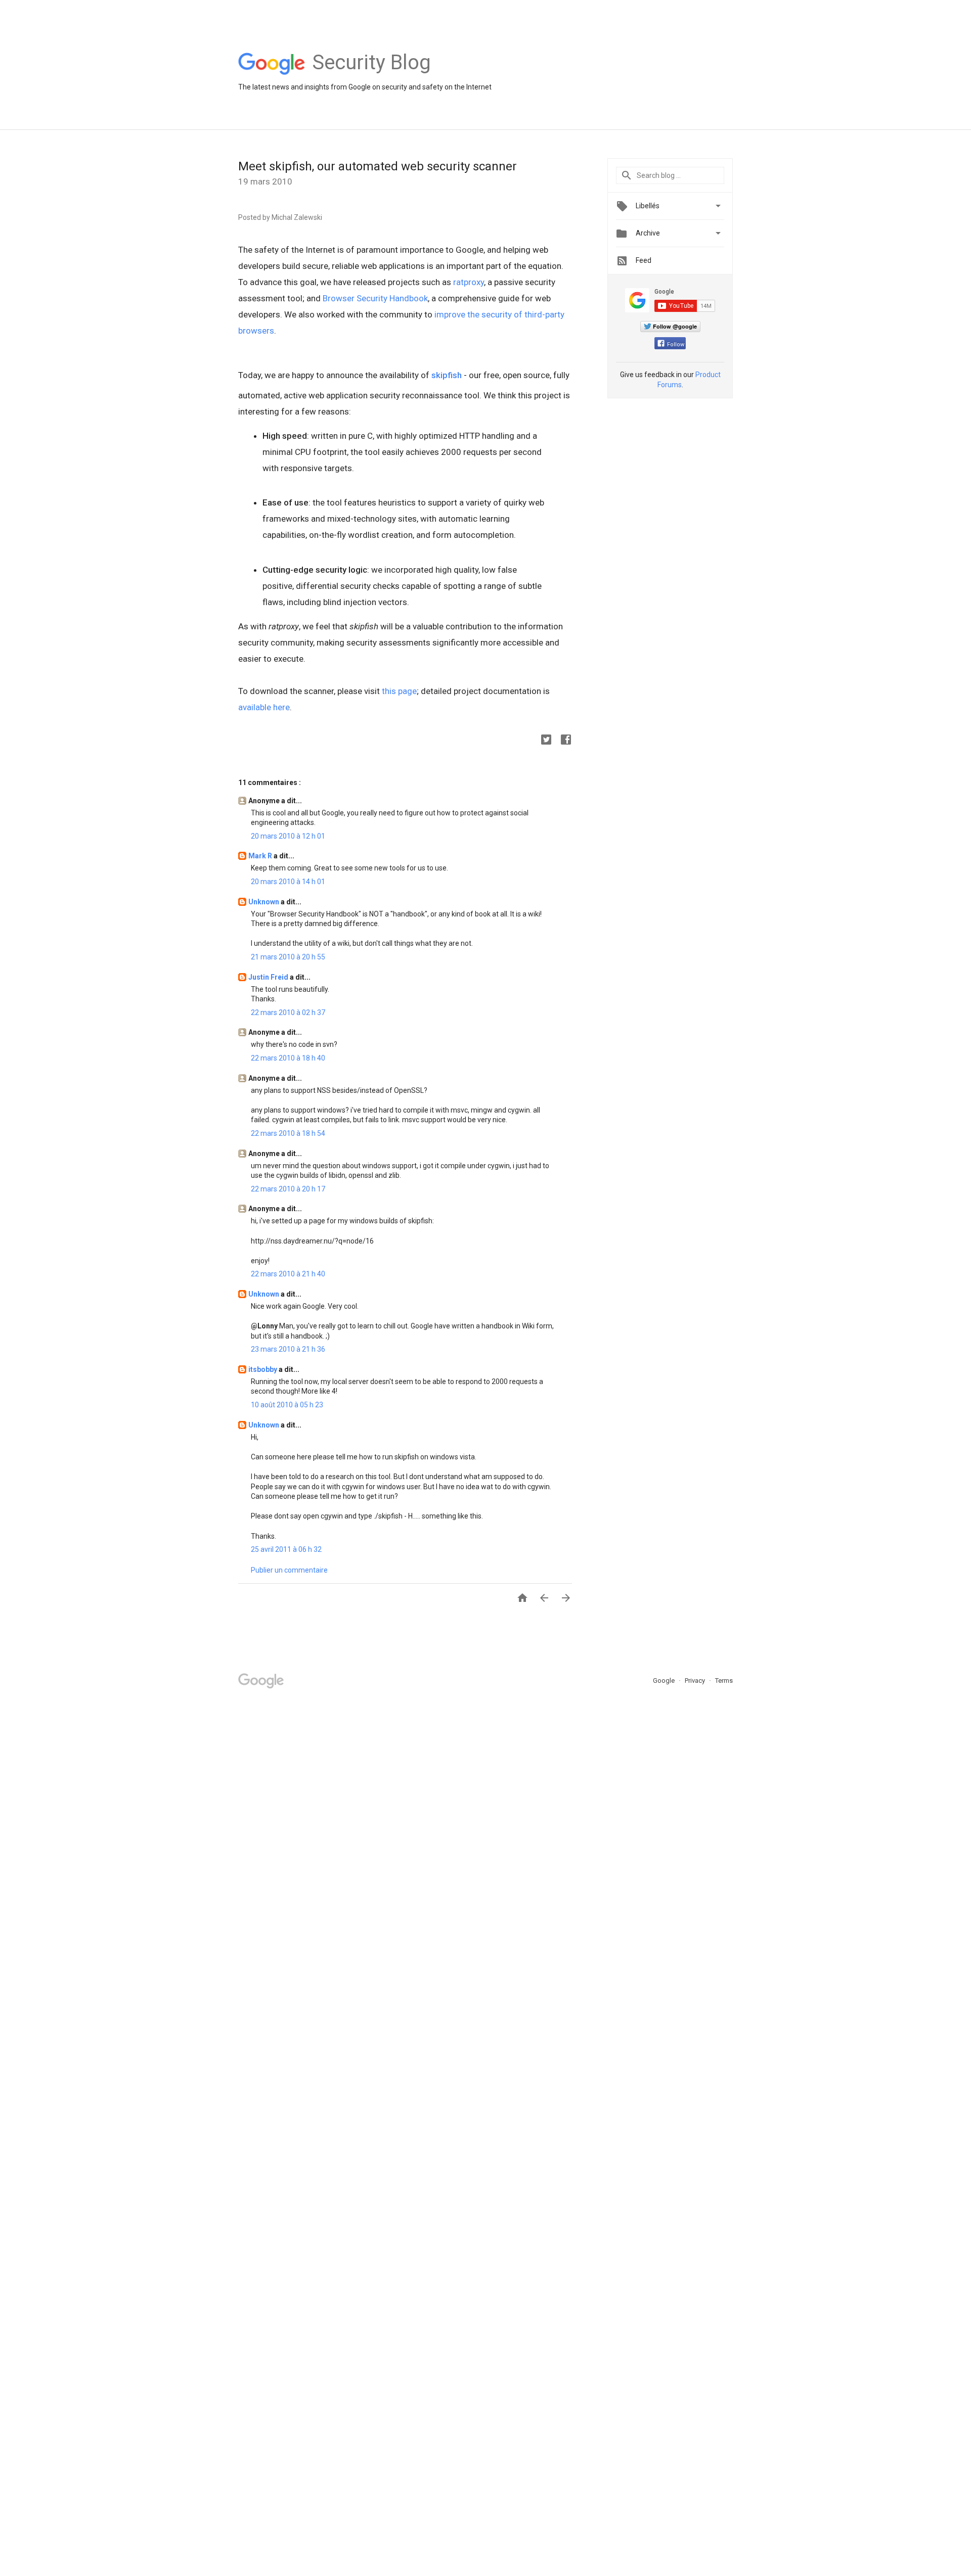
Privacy (696, 1681)
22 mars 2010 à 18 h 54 (288, 1133)
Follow (676, 344)
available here (264, 707)
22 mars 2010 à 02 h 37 (288, 1013)
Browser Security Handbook (375, 298)
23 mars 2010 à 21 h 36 (288, 1349)
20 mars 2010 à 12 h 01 (288, 836)
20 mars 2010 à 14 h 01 (288, 882)
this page (399, 691)
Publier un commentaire (289, 1570)
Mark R (261, 856)
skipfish (447, 375)
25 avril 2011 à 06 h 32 (286, 1549)
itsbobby (263, 1369)
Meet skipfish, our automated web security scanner (378, 166)
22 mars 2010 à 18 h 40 (288, 1058)
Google (665, 1681)
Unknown (264, 902)
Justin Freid (269, 977)
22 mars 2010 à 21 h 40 (288, 1274)
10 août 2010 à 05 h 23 (287, 1405)
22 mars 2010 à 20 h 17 (288, 1189)
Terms (724, 1681)
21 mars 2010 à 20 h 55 (288, 957)
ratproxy (469, 282)
